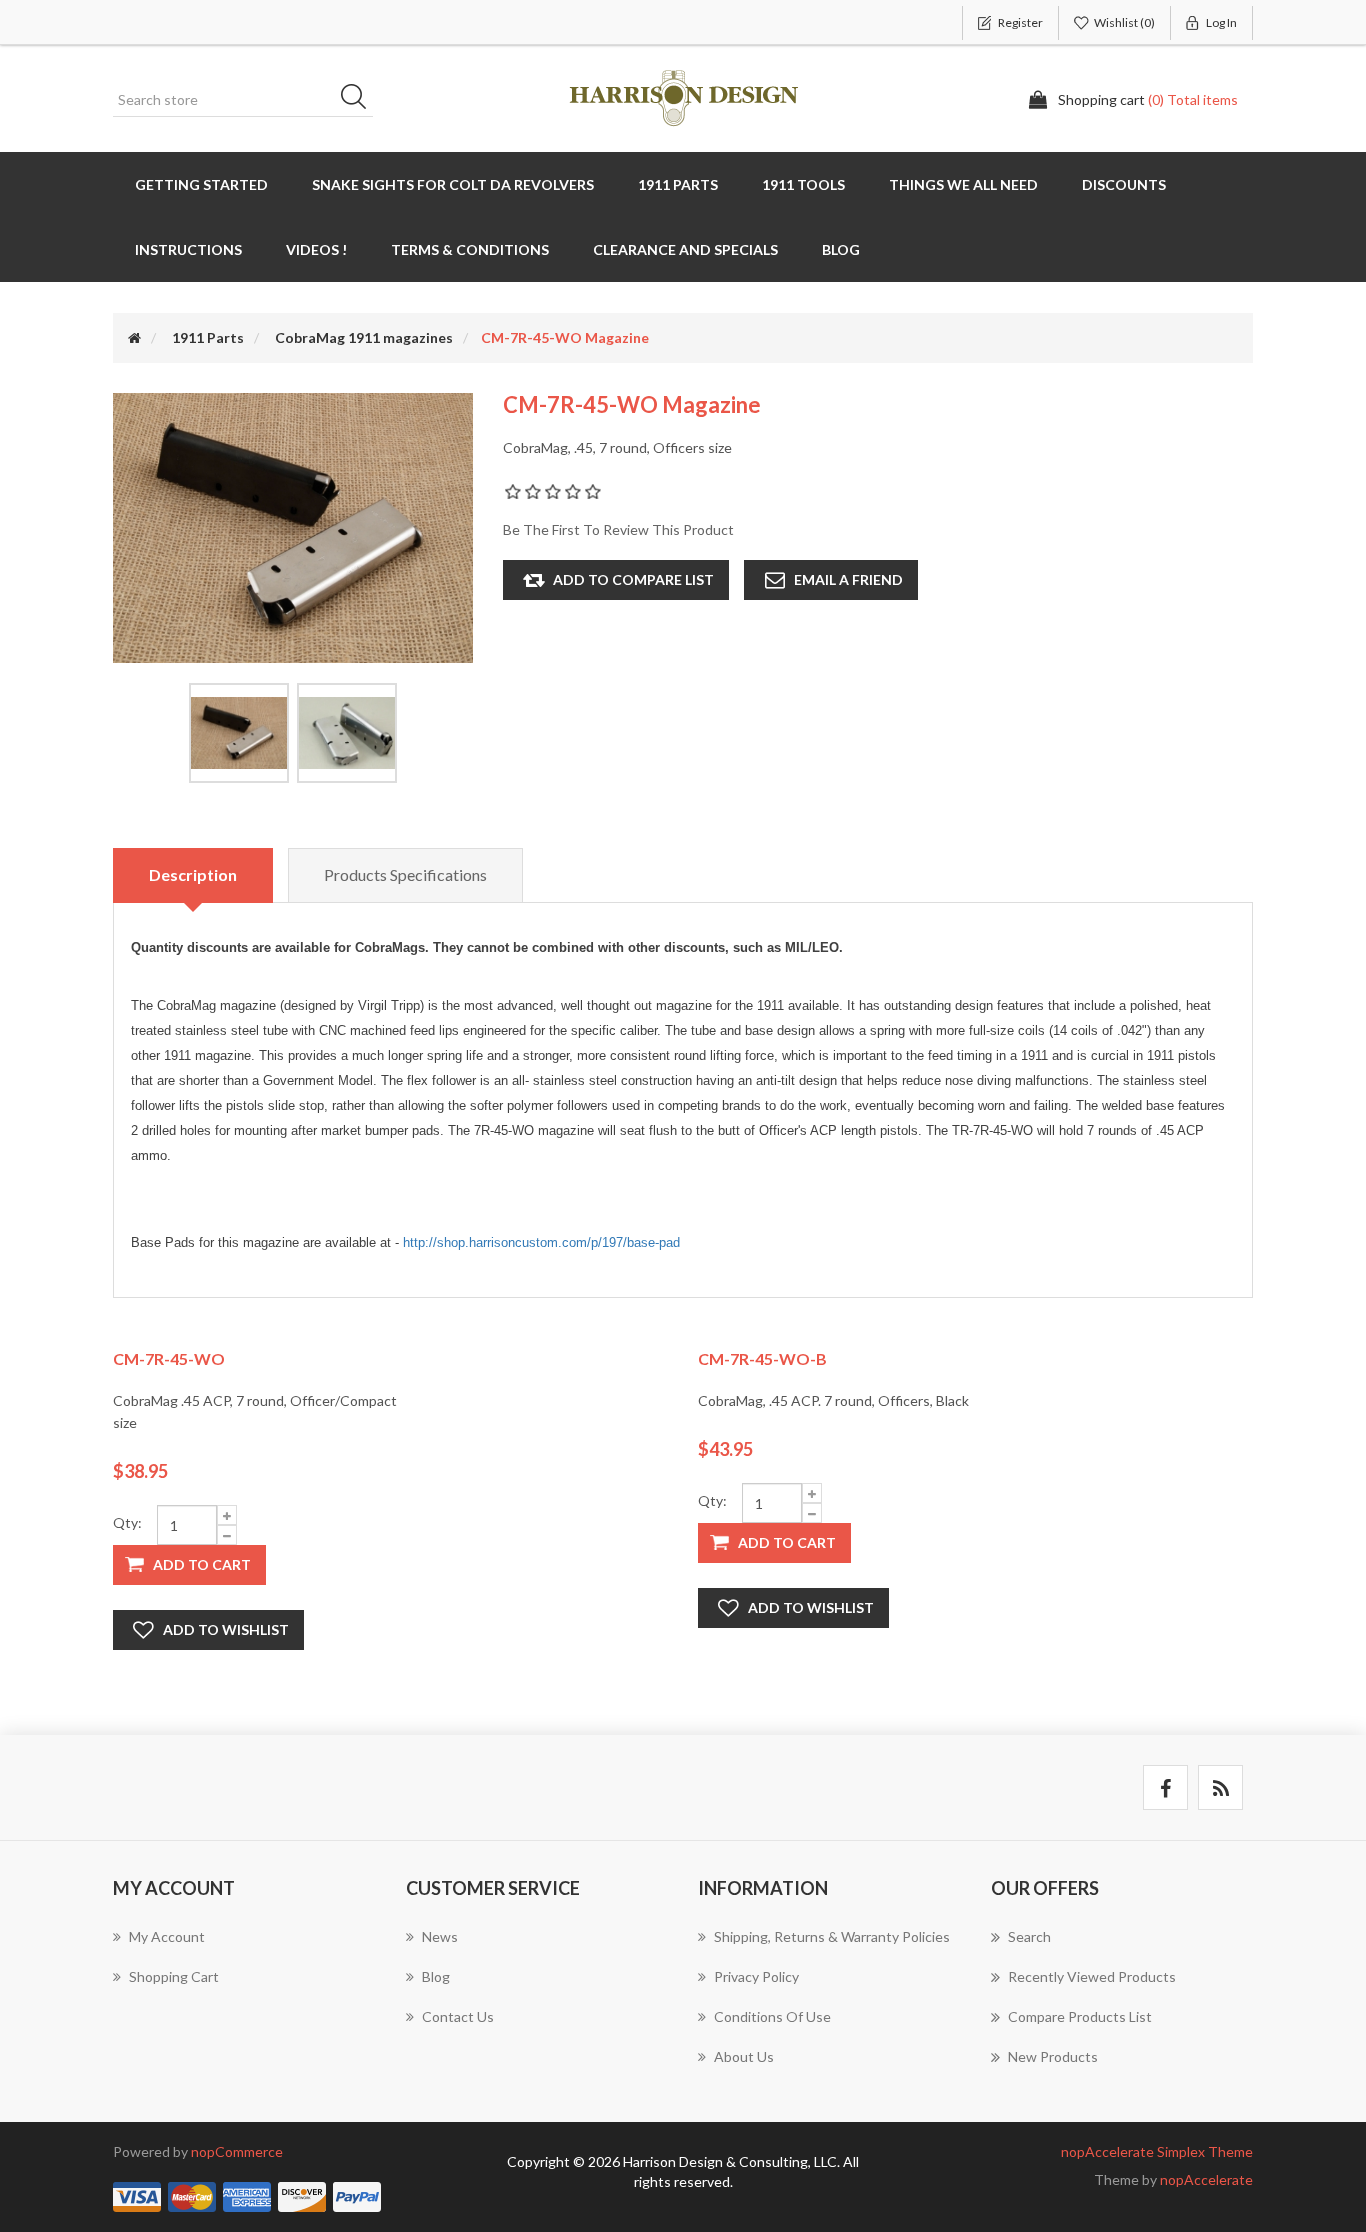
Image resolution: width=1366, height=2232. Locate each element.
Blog (841, 249)
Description (193, 874)
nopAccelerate (1206, 2179)
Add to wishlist (226, 1629)
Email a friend (848, 579)
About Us (744, 2056)
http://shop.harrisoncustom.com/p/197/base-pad (541, 1242)
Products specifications (405, 874)
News (440, 1936)
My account (167, 1936)
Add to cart (202, 1564)
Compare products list (1080, 2016)
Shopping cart (174, 1976)
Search (360, 100)
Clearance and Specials (685, 249)
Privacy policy (756, 1976)
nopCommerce (237, 2151)
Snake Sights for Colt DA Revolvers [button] (453, 184)
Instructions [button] (188, 249)
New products (1053, 2056)
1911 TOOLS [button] (803, 184)
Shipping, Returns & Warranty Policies (832, 1936)
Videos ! (316, 249)
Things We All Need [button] (963, 184)
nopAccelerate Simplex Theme (1157, 2151)
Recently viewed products (1092, 1976)
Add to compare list (633, 579)
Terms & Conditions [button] (470, 249)
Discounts (1124, 184)
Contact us (458, 2016)
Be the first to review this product (618, 529)
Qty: (127, 1522)
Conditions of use (772, 2016)
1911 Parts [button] (678, 184)
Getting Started (201, 184)
